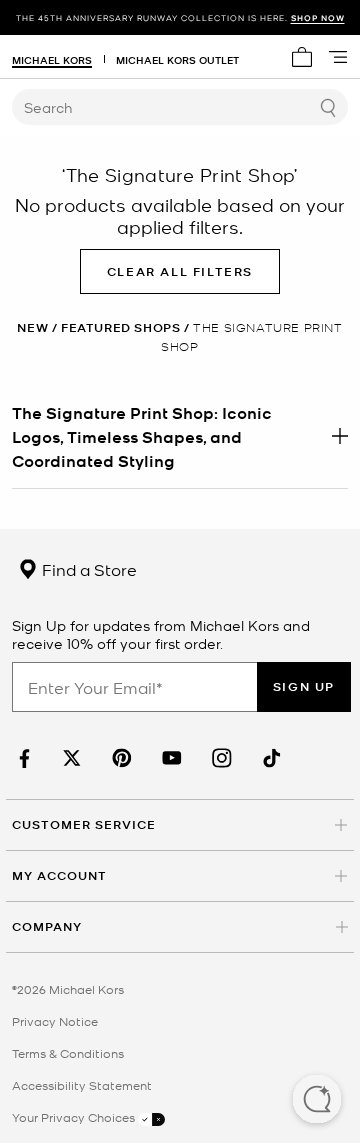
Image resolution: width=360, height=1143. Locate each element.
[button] (317, 1101)
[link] (22, 758)
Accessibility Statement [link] (82, 1085)
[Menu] (338, 57)
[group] (180, 17)
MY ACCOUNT (59, 875)
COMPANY (47, 926)
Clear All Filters (180, 271)
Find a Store (87, 569)
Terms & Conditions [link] (68, 1053)
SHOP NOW (318, 17)
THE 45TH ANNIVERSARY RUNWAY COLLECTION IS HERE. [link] (180, 17)
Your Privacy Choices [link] (75, 1117)
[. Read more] (180, 436)
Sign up (304, 686)
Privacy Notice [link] (55, 1021)
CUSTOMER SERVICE (84, 824)
